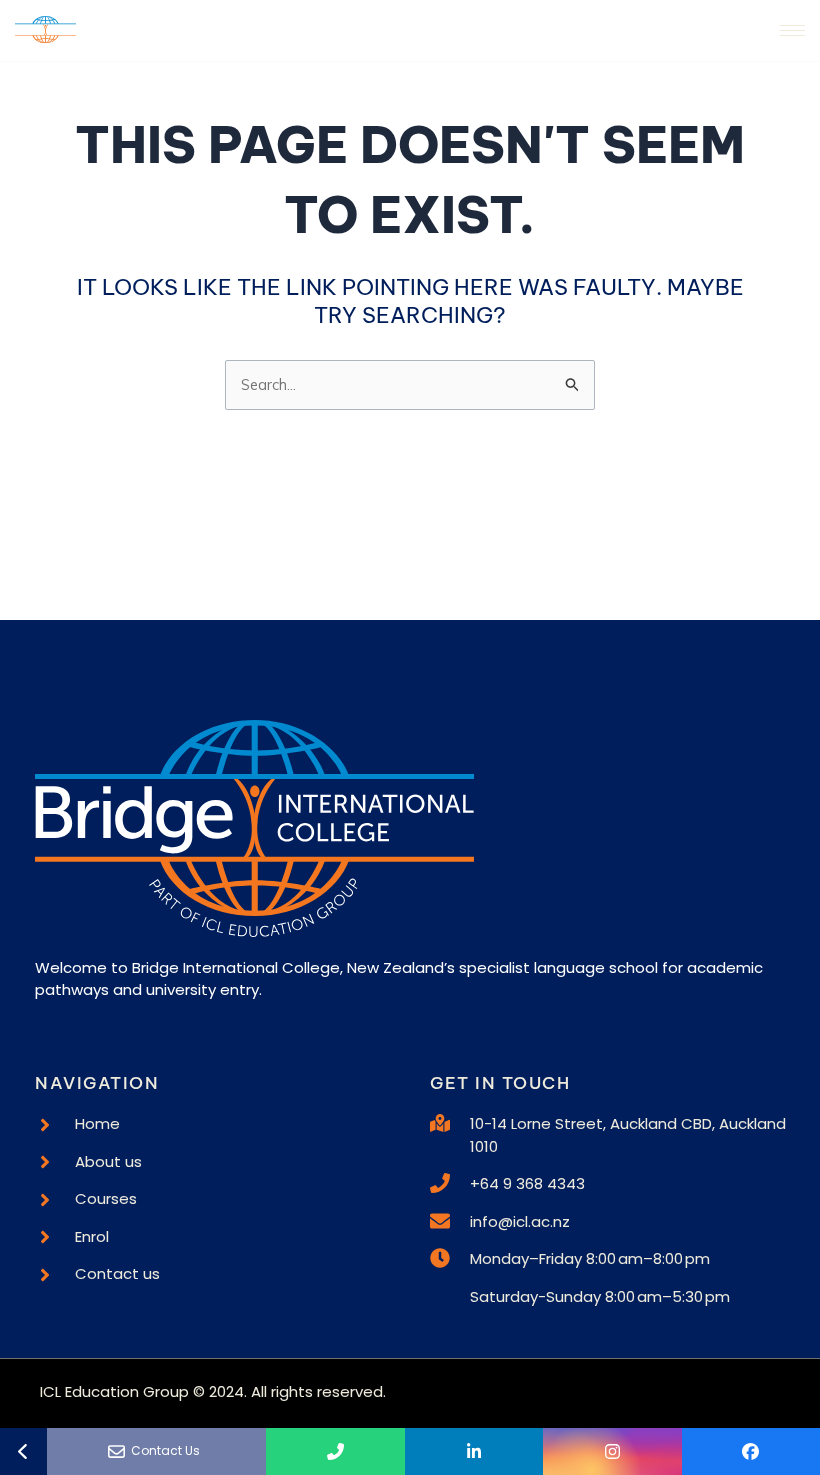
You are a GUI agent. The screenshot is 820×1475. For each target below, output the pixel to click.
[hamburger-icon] (792, 30)
